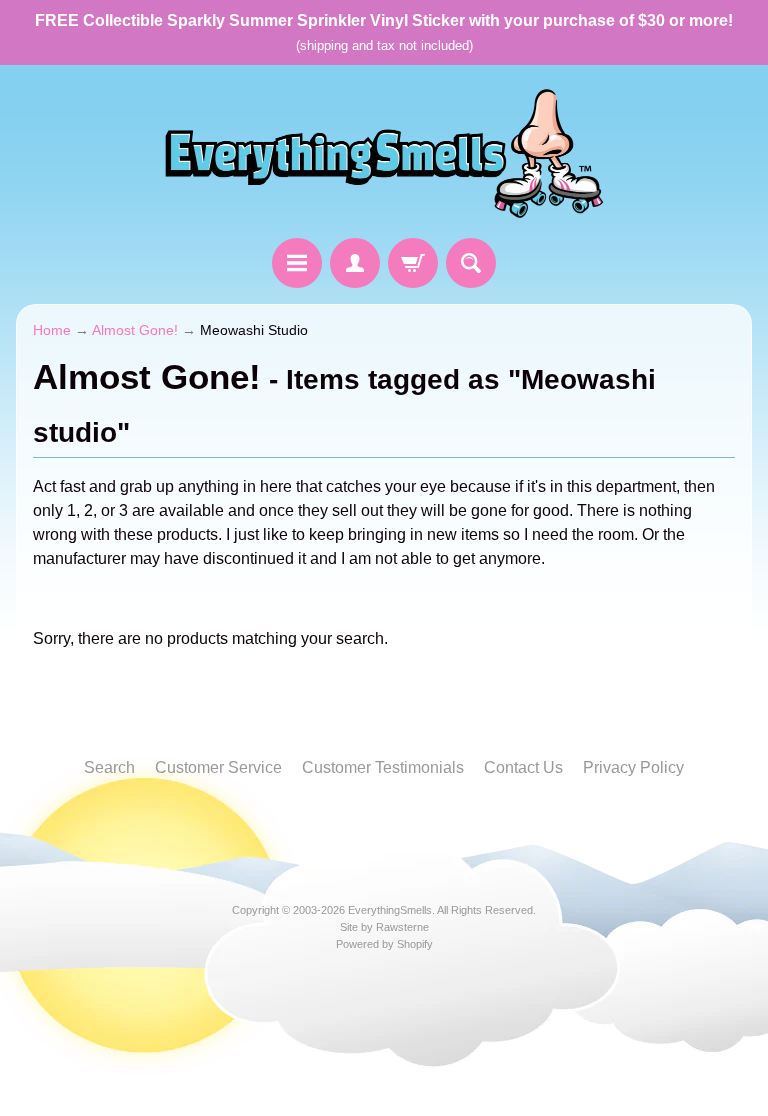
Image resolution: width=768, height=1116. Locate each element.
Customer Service (218, 767)
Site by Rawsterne (384, 927)
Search (109, 767)
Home (52, 330)
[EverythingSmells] (384, 154)
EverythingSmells (390, 910)
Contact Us (523, 767)
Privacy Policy (633, 767)
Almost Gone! (135, 330)
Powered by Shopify (384, 944)
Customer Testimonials (383, 767)
